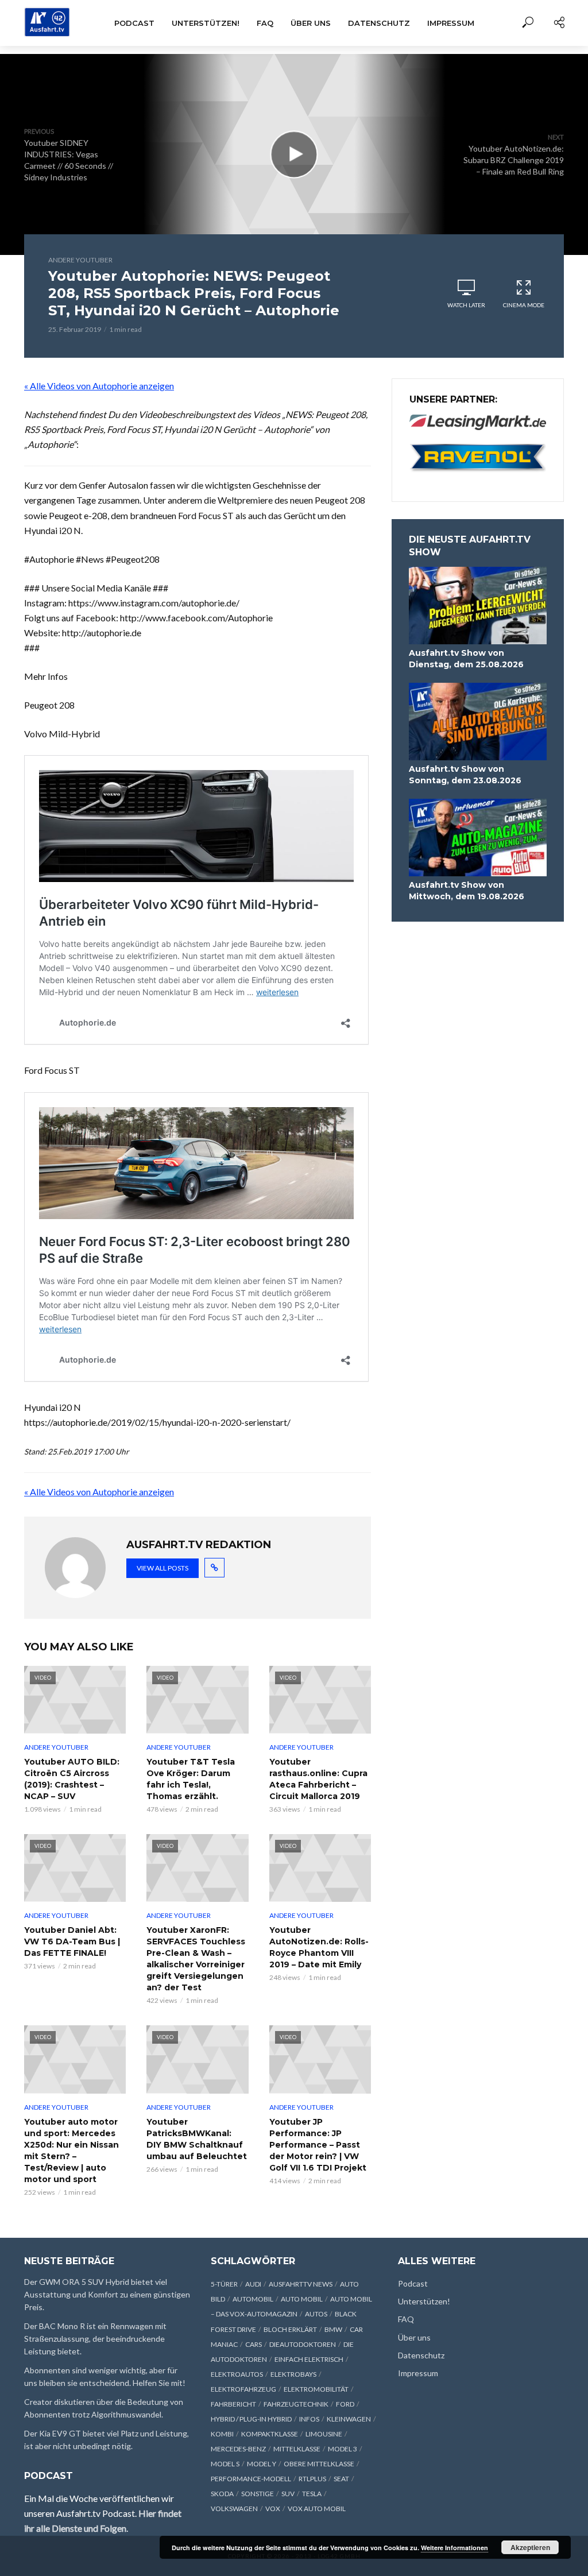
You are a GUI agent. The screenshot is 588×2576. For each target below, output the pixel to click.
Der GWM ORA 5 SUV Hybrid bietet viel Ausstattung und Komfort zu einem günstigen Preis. (107, 2294)
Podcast (134, 23)
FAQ (265, 23)
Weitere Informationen (454, 2548)
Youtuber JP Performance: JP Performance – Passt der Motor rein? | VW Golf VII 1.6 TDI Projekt (318, 2145)
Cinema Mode (524, 305)
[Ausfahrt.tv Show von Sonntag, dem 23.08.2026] (478, 722)
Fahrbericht (233, 2404)
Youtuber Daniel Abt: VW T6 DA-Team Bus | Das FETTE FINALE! (72, 1941)
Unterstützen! (206, 23)
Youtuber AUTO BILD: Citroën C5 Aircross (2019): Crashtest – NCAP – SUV (72, 1779)
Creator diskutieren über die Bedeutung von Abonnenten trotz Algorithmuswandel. (104, 2408)
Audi (253, 2284)
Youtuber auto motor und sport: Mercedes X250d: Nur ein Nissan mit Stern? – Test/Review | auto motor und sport (71, 2150)
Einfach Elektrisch (309, 2359)
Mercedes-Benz (238, 2449)
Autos (316, 2314)
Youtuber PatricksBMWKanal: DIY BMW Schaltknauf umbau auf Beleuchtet (197, 2139)
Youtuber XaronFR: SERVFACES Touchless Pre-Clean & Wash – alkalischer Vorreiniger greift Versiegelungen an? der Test (196, 1959)
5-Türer (224, 2284)
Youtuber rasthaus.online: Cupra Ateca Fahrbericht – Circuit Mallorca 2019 (318, 1779)
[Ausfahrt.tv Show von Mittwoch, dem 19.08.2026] (478, 838)
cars (254, 2344)
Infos (309, 2419)
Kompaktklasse (270, 2434)
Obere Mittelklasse (319, 2464)
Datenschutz (379, 23)
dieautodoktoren (303, 2344)
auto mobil (302, 2299)
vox (273, 2509)
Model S (225, 2464)
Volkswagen (234, 2509)
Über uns (311, 23)
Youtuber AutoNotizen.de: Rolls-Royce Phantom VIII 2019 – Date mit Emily (319, 1947)
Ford (345, 2404)
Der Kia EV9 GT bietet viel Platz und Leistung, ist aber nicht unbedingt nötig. (107, 2440)
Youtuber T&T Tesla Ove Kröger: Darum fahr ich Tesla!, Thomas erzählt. (191, 1779)
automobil (253, 2299)
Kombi (222, 2434)
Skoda (222, 2494)
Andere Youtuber (80, 260)
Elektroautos (237, 2374)
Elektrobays (293, 2374)
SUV (288, 2494)
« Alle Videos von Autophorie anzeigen (99, 386)
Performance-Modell (251, 2479)
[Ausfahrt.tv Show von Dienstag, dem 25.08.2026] (478, 606)
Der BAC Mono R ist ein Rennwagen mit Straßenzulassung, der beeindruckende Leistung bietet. (95, 2339)
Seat (341, 2479)
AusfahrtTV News (301, 2284)
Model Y (262, 2464)
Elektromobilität (316, 2389)
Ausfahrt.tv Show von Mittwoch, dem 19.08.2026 (467, 891)
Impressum (451, 23)
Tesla (312, 2494)
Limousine (324, 2434)
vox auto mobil (317, 2509)
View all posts (163, 1568)
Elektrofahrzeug (243, 2389)
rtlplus (312, 2479)
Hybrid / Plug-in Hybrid (251, 2419)
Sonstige (258, 2494)
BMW (333, 2329)
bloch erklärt (290, 2329)
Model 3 (343, 2449)
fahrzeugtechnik (296, 2404)
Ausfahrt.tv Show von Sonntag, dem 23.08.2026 (465, 775)
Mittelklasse (297, 2449)
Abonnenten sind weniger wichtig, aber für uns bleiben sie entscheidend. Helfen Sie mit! (105, 2376)
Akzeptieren (530, 2547)
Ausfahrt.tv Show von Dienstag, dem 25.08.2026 (466, 659)
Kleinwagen (349, 2419)
